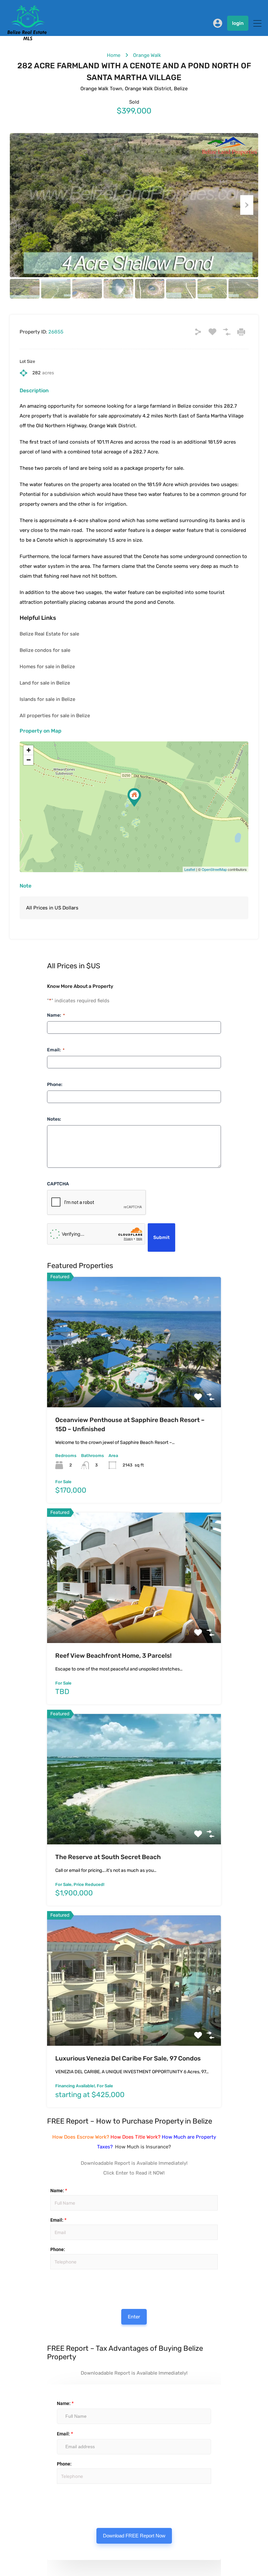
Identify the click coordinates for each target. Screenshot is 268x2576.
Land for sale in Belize (45, 683)
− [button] (29, 760)
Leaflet (190, 869)
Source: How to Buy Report (59, 2285)
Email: (56, 1050)
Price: (50, 2276)
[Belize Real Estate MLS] (27, 39)
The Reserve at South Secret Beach (108, 1857)
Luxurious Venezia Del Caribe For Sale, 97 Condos (128, 2058)
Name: (56, 1015)
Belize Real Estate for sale (49, 634)
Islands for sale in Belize (47, 699)
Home (114, 55)
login (238, 23)
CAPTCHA (58, 1184)
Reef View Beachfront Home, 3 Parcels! (113, 1656)
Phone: (55, 1085)
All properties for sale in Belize (55, 716)
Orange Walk (147, 55)
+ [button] (29, 750)
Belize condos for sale (45, 650)
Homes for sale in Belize (47, 667)
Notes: (54, 1119)
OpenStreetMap (214, 869)
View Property (134, 1381)
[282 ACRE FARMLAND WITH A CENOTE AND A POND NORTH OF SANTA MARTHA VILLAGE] (134, 797)
